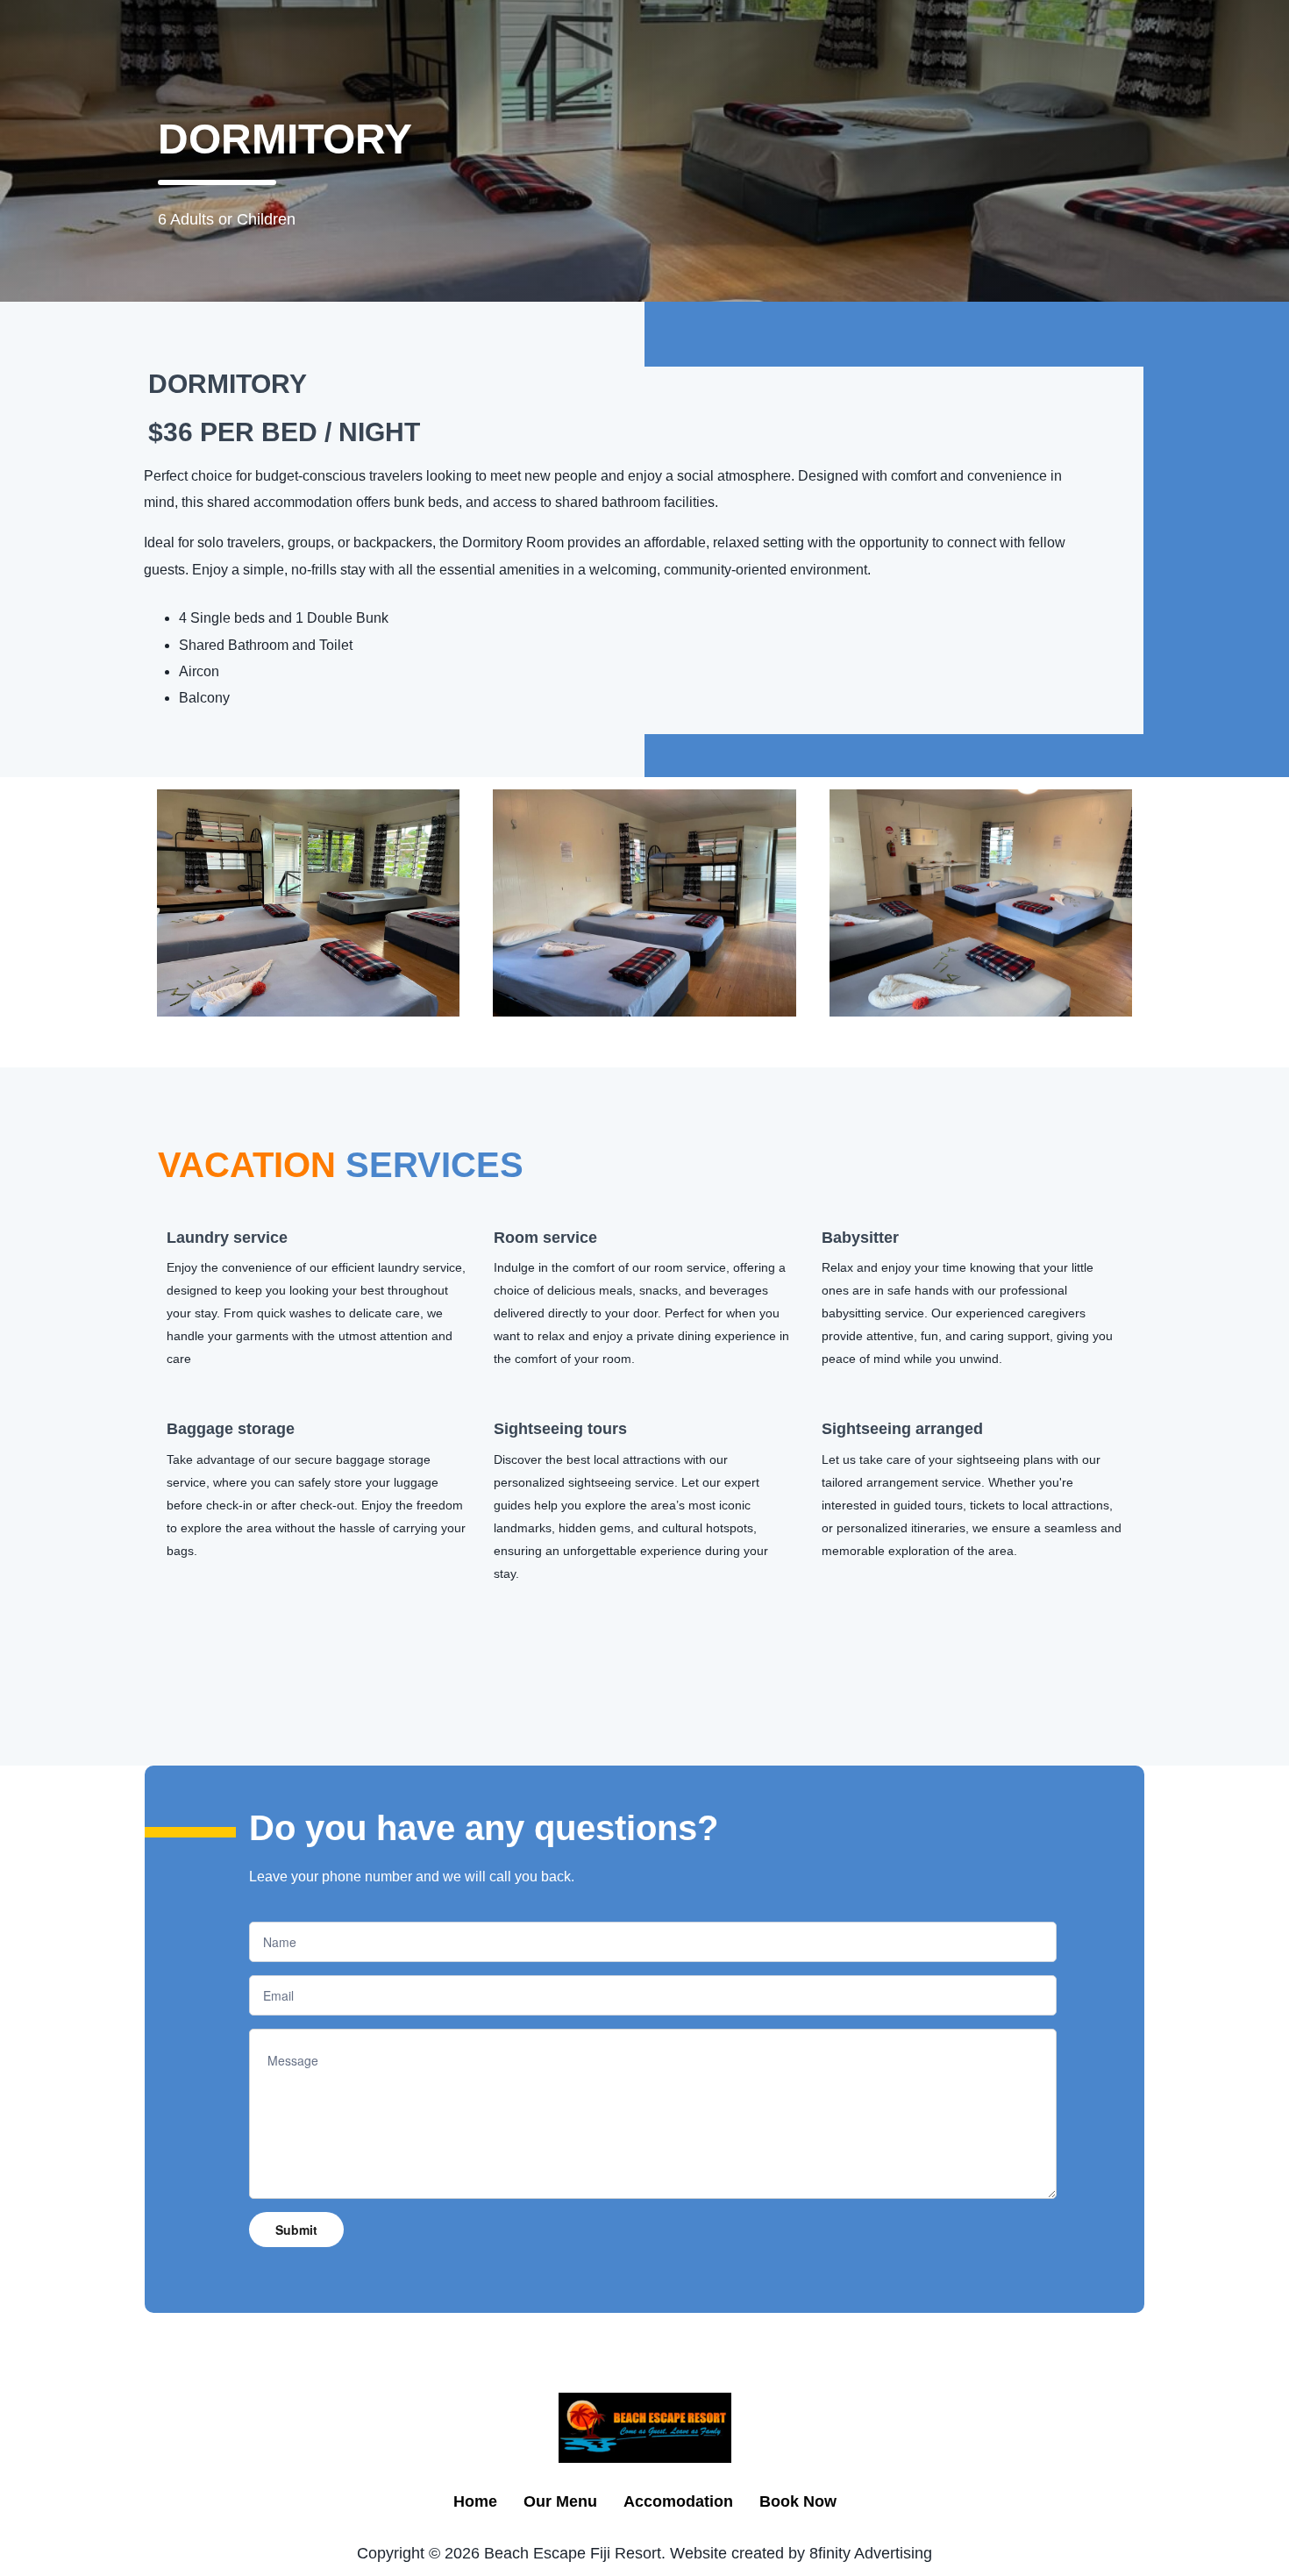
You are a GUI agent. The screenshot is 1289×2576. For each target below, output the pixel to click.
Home (475, 2501)
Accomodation (678, 2501)
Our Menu (560, 2501)
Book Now (798, 2501)
